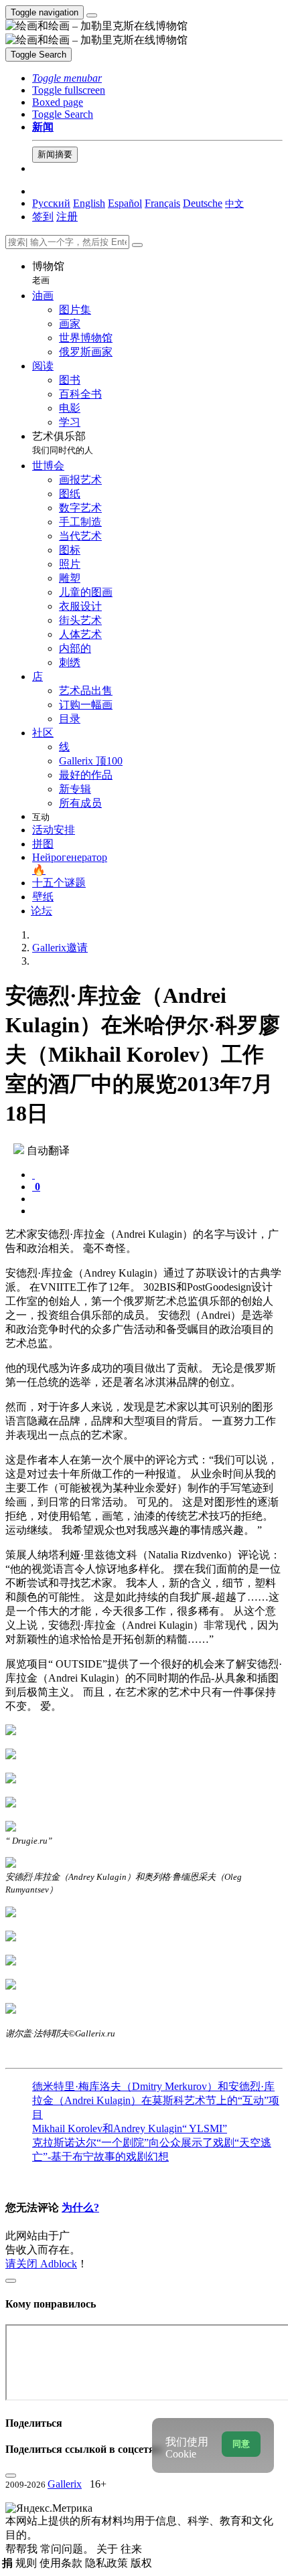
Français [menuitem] (162, 203)
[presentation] (157, 1199)
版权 (141, 2563)
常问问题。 (68, 2549)
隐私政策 (108, 2563)
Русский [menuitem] (51, 203)
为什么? (80, 2207)
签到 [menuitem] (43, 217)
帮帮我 (23, 2549)
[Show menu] (92, 15)
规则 (27, 2563)
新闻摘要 (55, 154)
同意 (241, 2444)
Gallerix (65, 2484)
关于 (109, 2549)
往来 (131, 2549)
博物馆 (48, 273)
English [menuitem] (89, 203)
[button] (67, 78)
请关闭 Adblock (41, 2264)
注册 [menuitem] (67, 217)
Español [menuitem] (125, 203)
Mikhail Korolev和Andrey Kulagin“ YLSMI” (130, 2128)
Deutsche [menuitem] (203, 203)
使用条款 (62, 2563)
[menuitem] (234, 203)
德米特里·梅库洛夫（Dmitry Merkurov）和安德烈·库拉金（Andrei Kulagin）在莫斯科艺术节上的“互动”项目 (156, 2100)
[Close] (137, 245)
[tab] (33, 1175)
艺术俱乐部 (63, 443)
